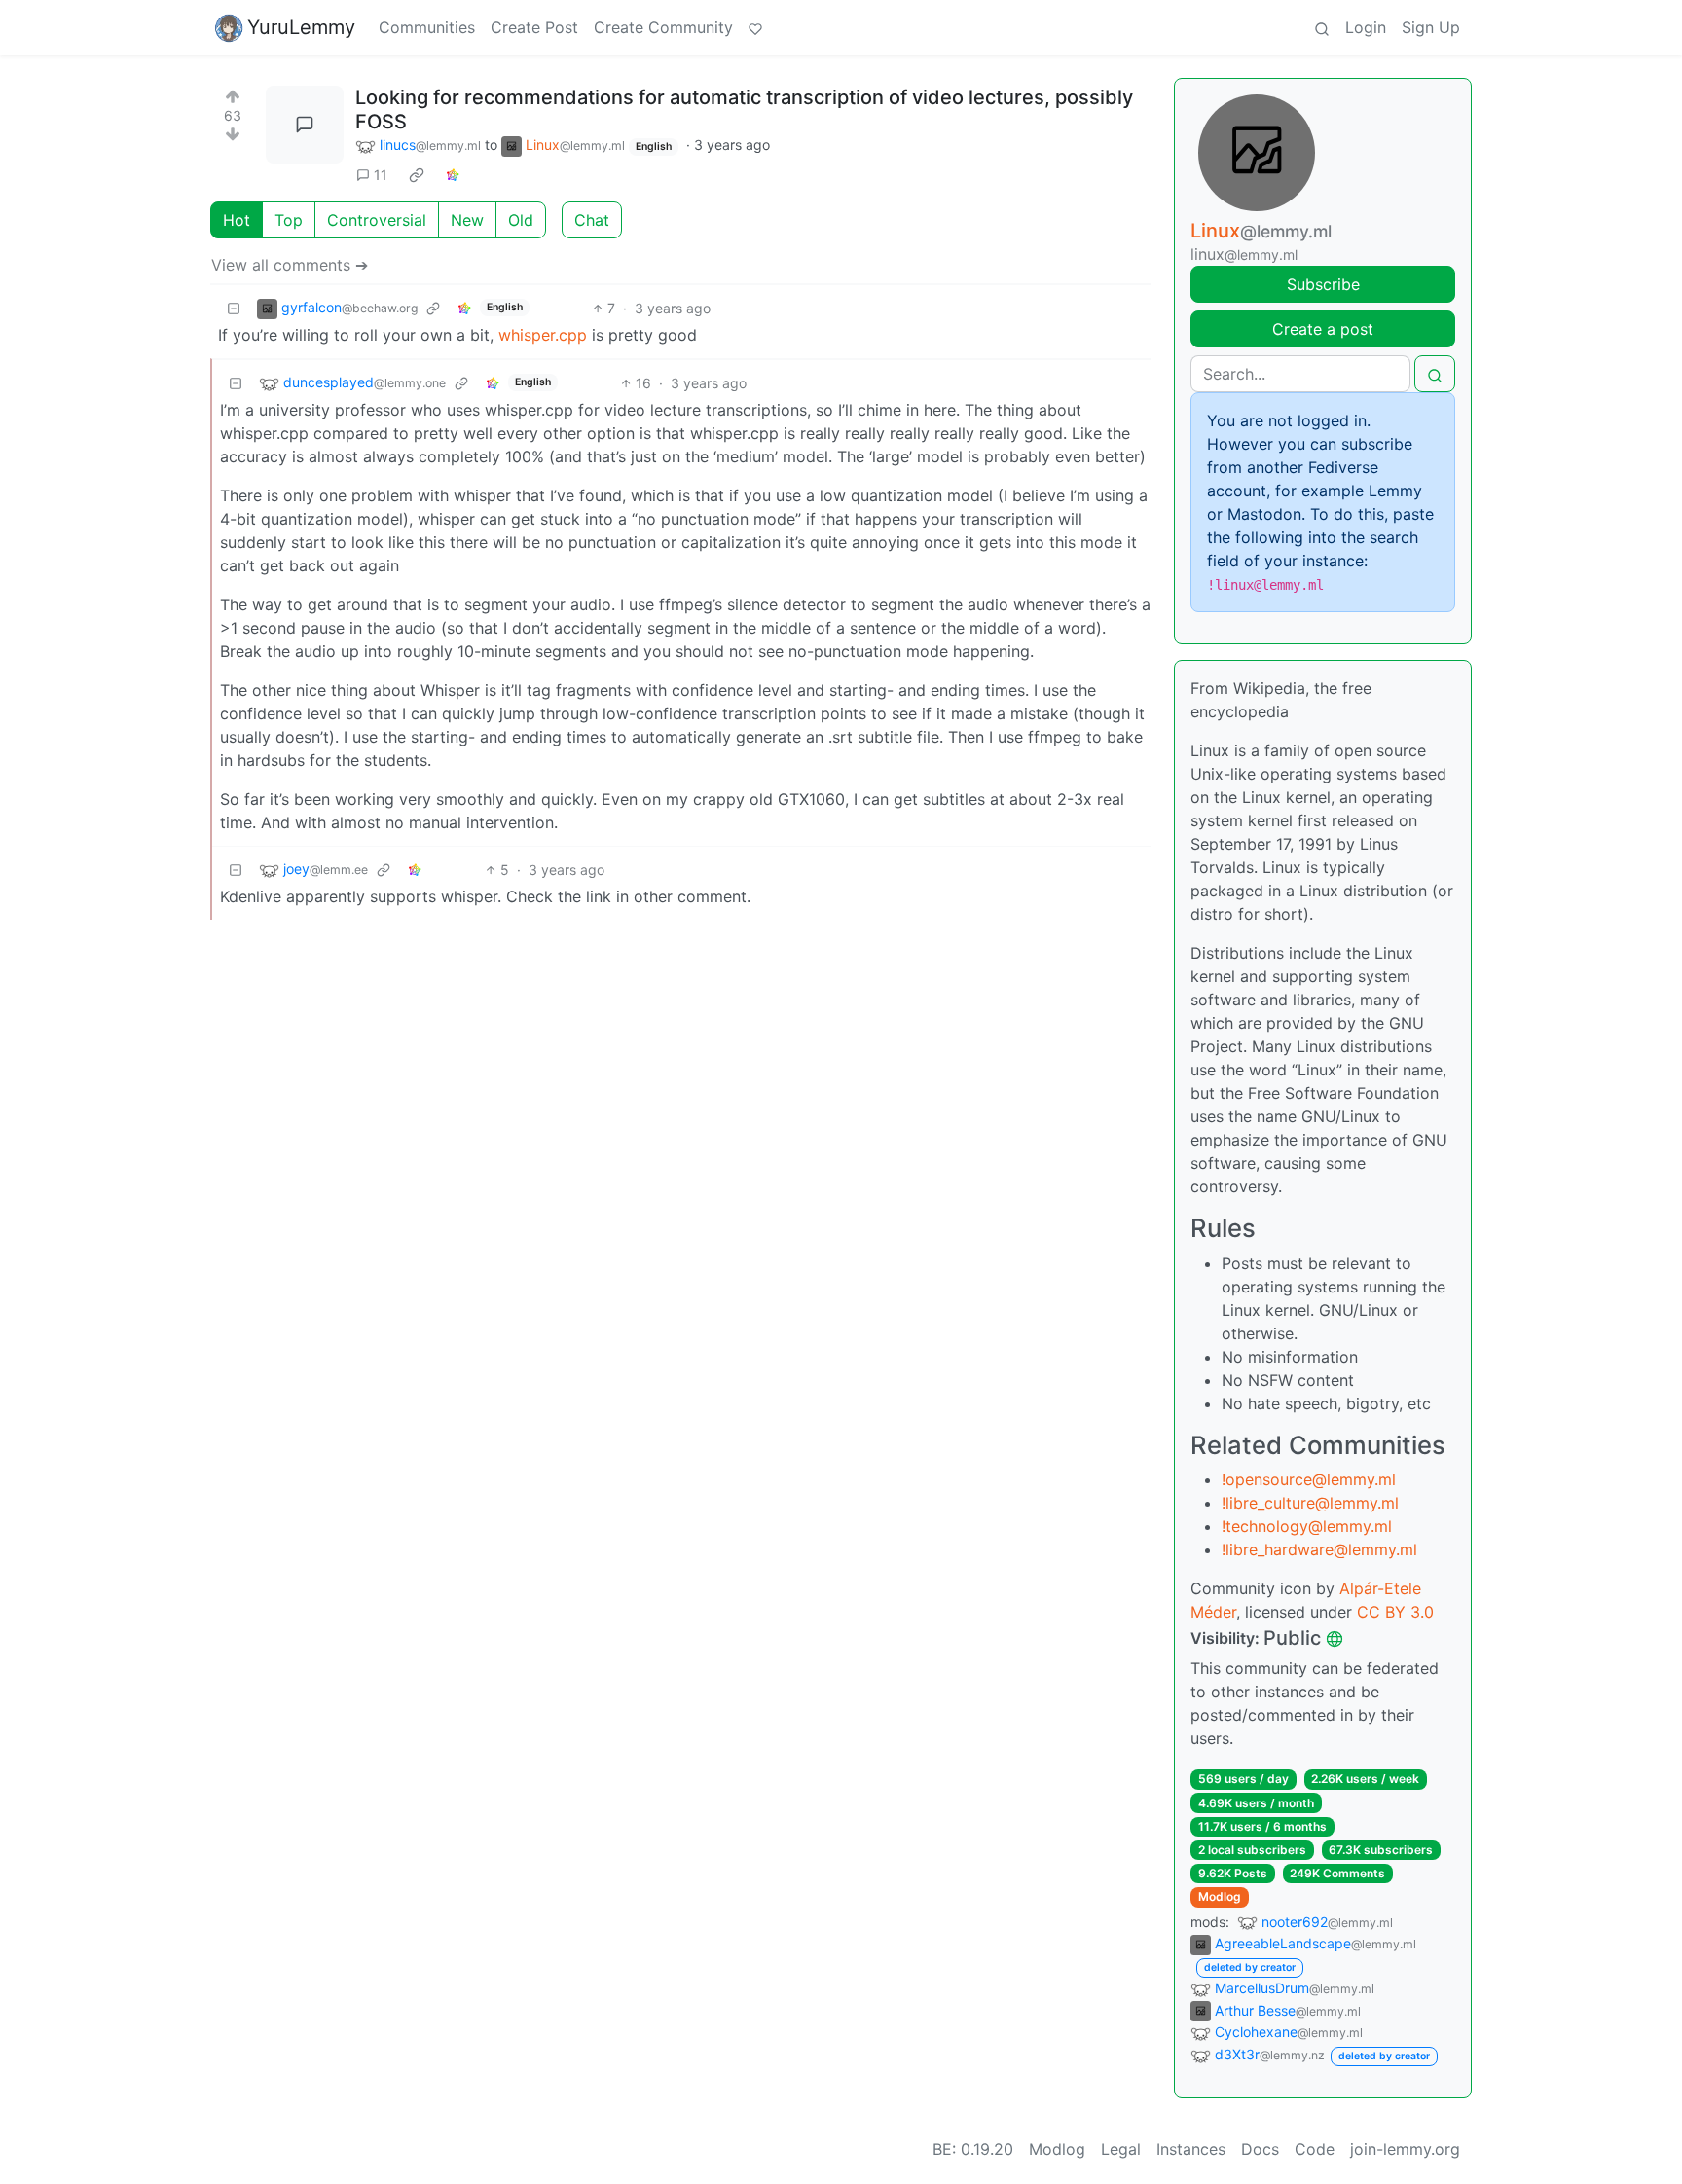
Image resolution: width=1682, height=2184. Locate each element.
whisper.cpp (543, 335)
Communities (427, 27)
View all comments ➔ (290, 265)
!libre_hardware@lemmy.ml (1319, 1549)
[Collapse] (234, 308)
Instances (1191, 2149)
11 (381, 175)
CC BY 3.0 (1395, 1612)
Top (289, 220)
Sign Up (1431, 27)
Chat (592, 220)
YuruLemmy (301, 27)
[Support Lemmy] (755, 27)
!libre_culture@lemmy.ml (1310, 1503)
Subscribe (1323, 284)
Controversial (377, 220)
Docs (1260, 2149)
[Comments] (305, 125)
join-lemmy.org (1405, 2149)
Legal (1121, 2149)
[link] (417, 175)
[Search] (1322, 27)
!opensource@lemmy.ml (1309, 1479)
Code (1315, 2149)
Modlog (1220, 1896)
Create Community (663, 27)
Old (521, 220)
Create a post (1323, 329)
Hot (237, 220)
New (467, 220)
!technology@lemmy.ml (1307, 1526)
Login (1366, 27)
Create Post (534, 27)
